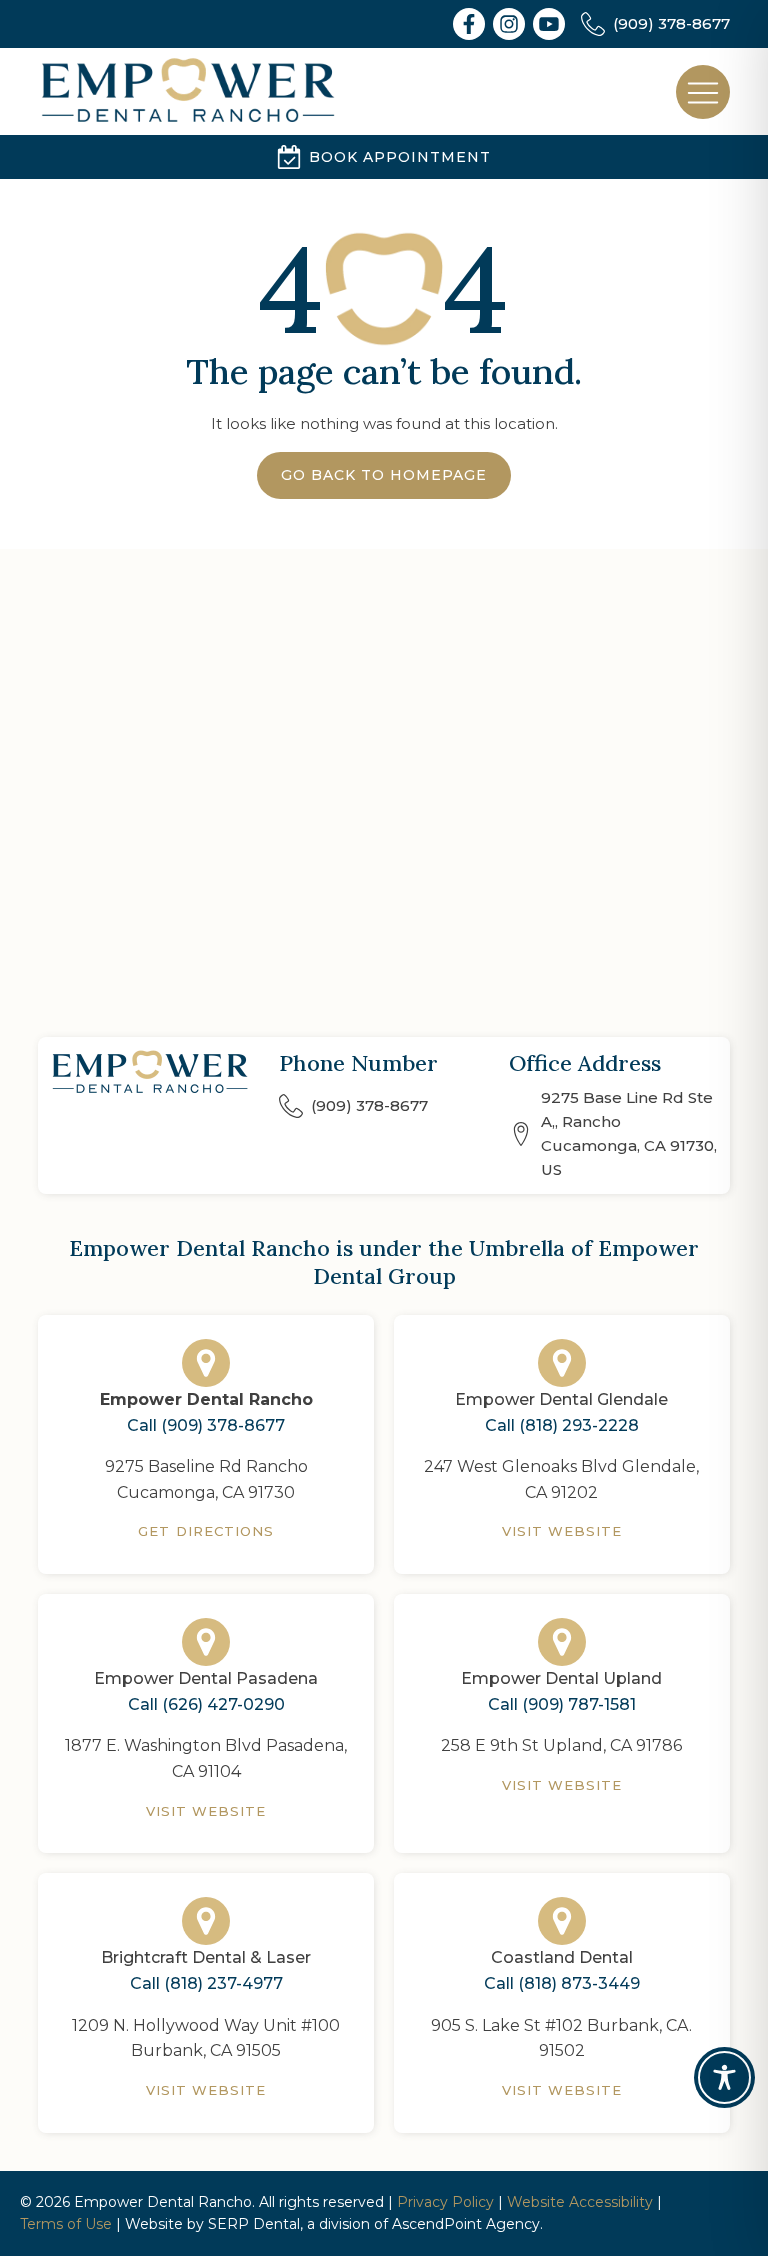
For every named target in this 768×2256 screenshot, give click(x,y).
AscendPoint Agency (466, 2224)
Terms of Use (66, 2224)
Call (206, 1425)
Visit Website (562, 1531)
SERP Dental (254, 2224)
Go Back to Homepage (384, 475)
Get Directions (206, 1531)
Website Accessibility (580, 2202)
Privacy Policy (445, 2202)
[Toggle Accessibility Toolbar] (724, 2077)
